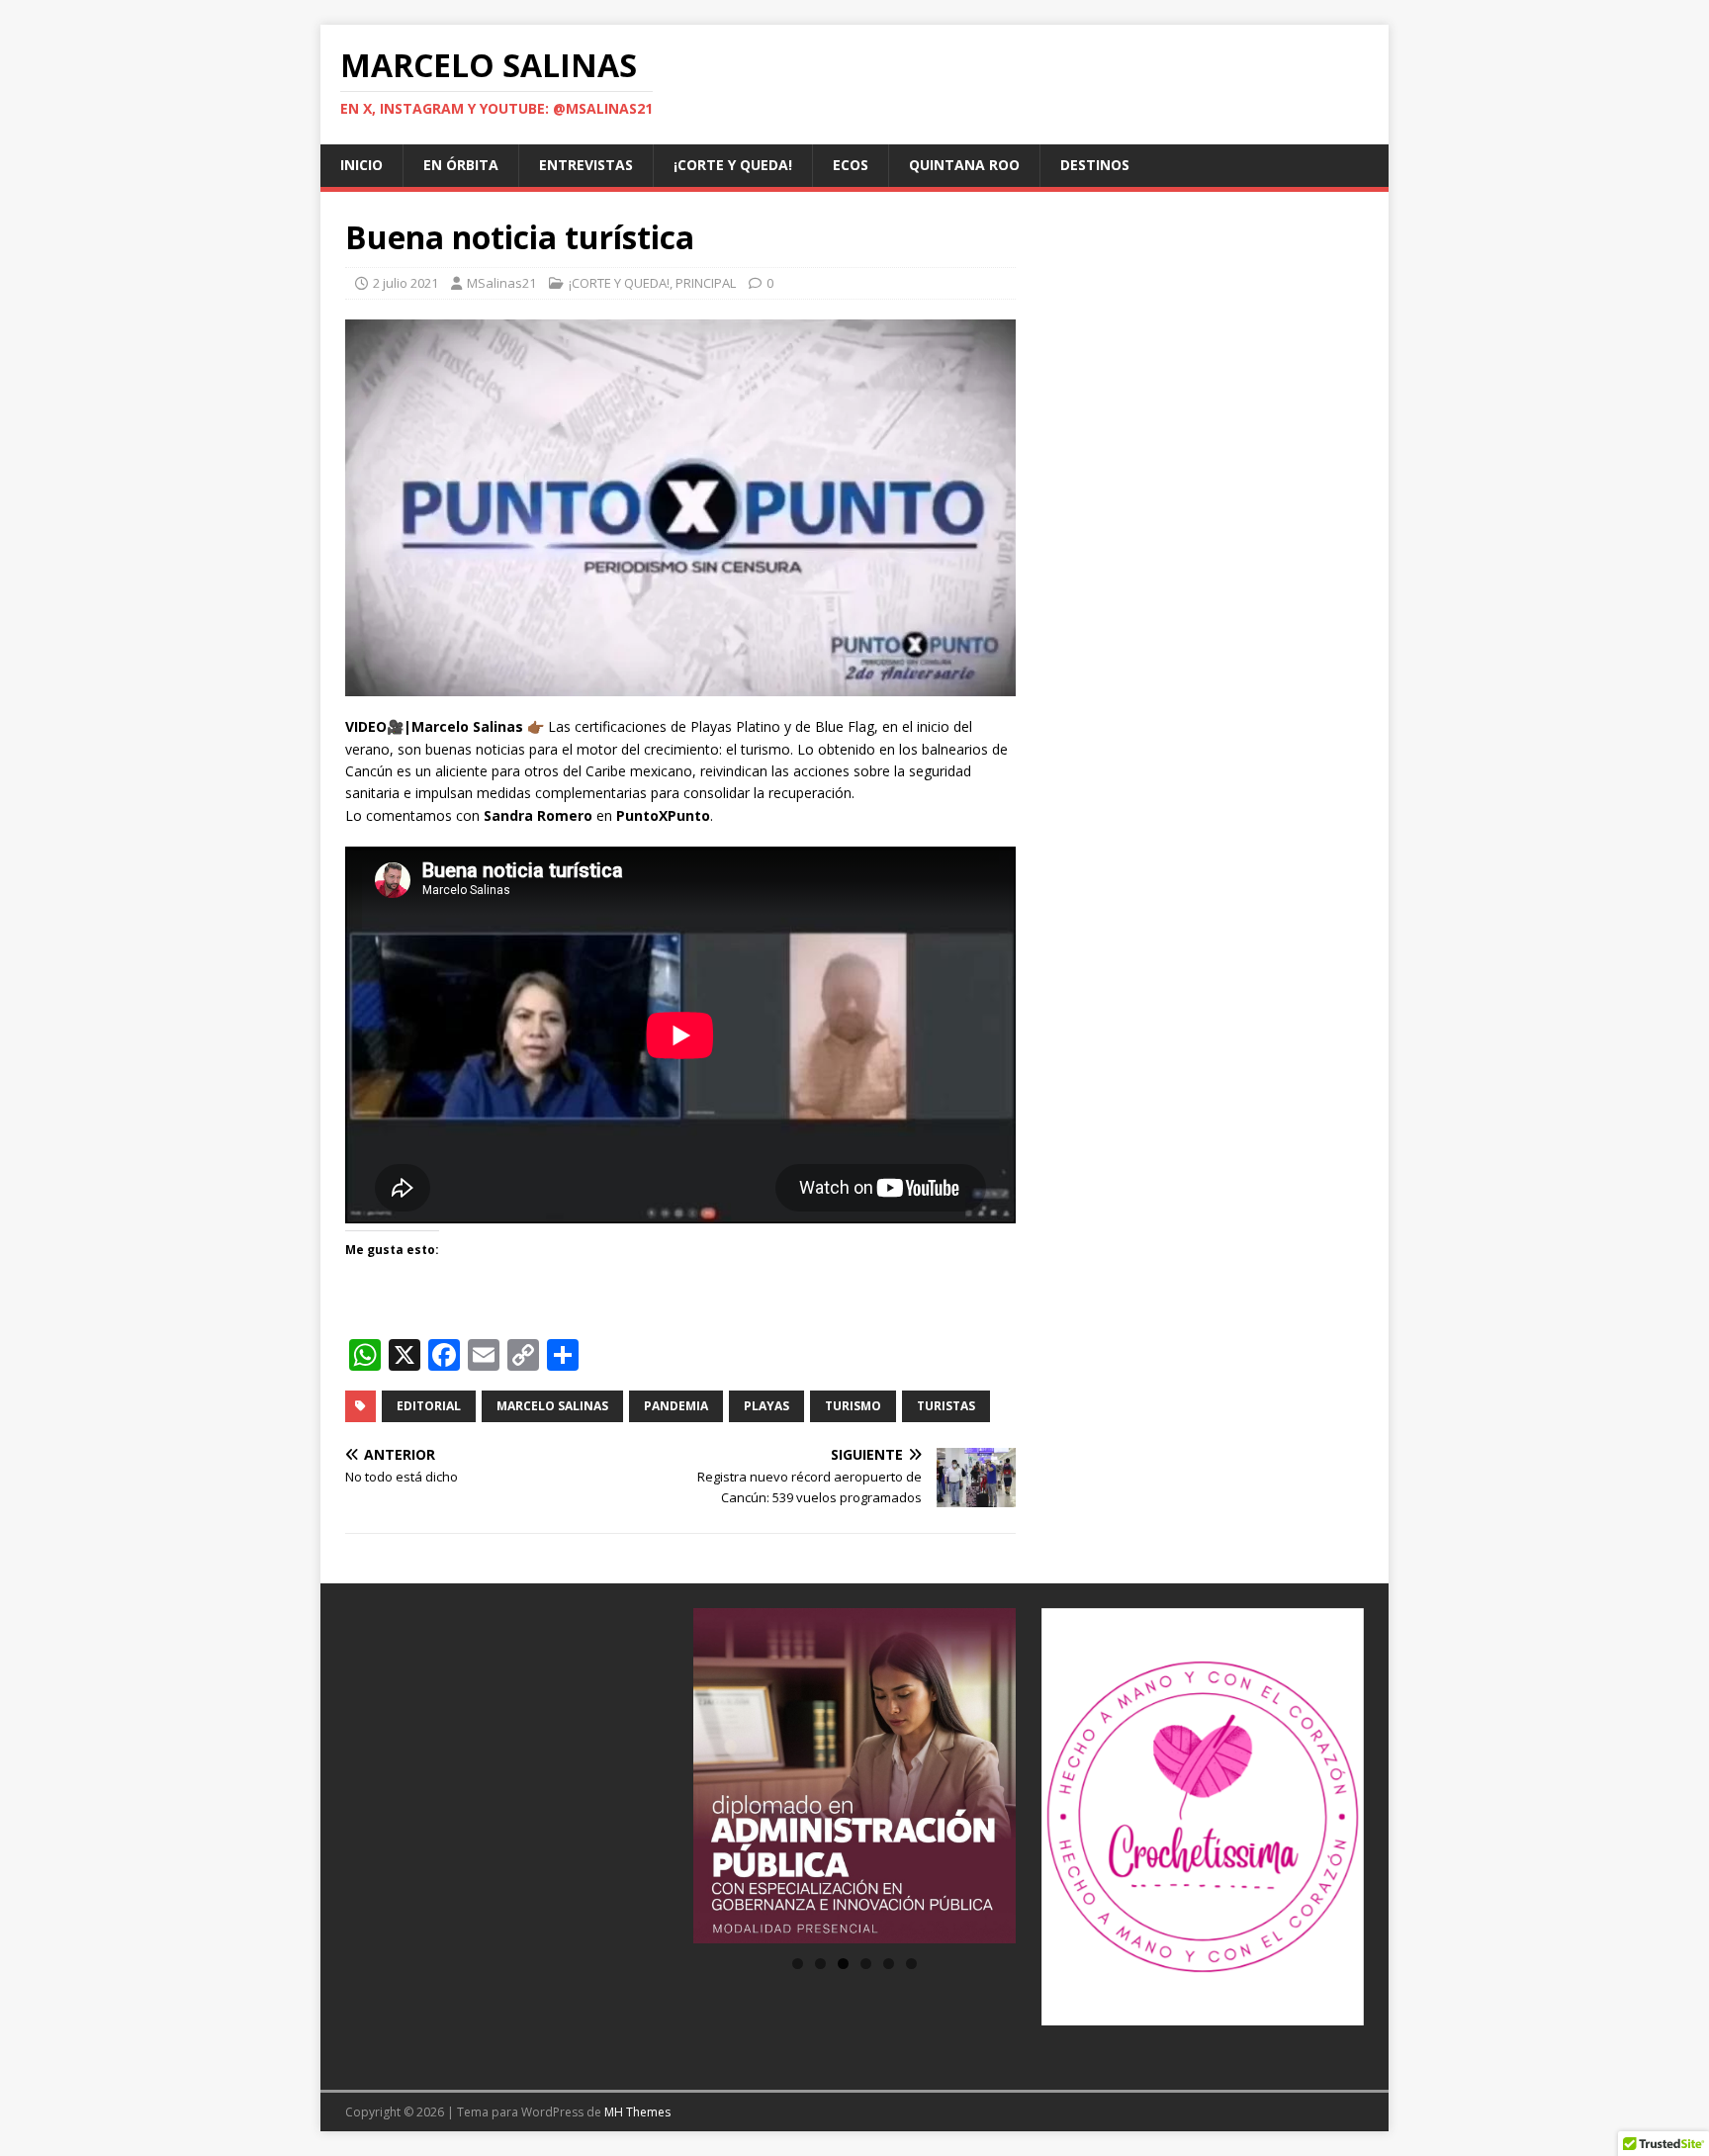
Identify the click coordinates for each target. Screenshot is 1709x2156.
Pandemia (676, 1406)
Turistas (946, 1406)
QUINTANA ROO (964, 165)
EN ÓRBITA (461, 165)
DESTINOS (1095, 165)
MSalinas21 (501, 283)
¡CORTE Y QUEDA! (733, 165)
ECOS (851, 165)
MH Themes (637, 2112)
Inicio (361, 165)
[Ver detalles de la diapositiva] (854, 1776)
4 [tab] (866, 1964)
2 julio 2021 (405, 283)
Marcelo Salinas (552, 1406)
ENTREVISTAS (586, 165)
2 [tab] (820, 1964)
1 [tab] (798, 1964)
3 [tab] (843, 1964)
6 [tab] (911, 1964)
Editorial (429, 1406)
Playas (766, 1406)
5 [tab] (889, 1964)
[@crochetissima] (1203, 1817)
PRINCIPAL (706, 283)
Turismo (853, 1406)
